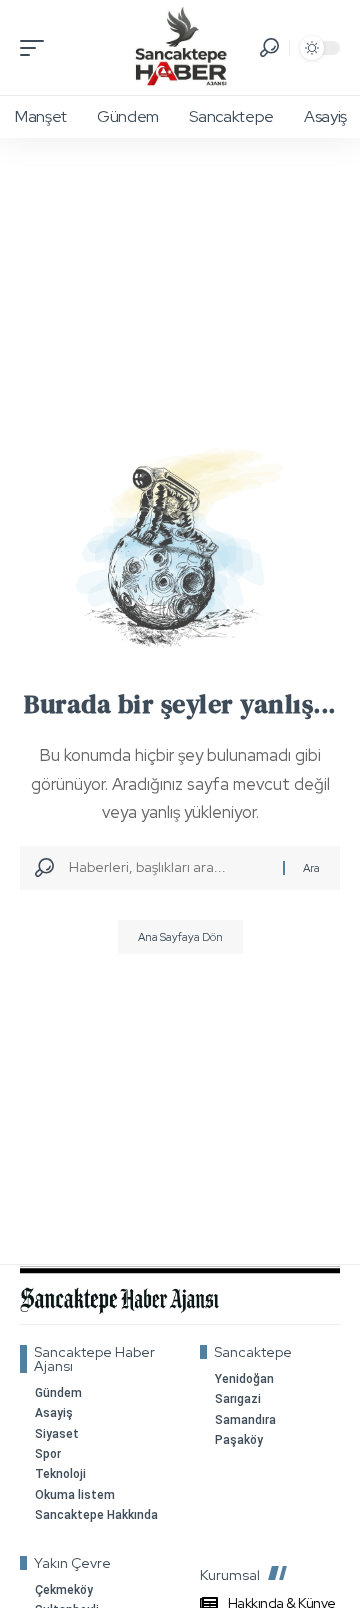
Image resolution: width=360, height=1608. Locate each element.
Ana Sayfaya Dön (180, 937)
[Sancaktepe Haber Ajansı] (180, 47)
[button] (37, 48)
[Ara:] (168, 868)
